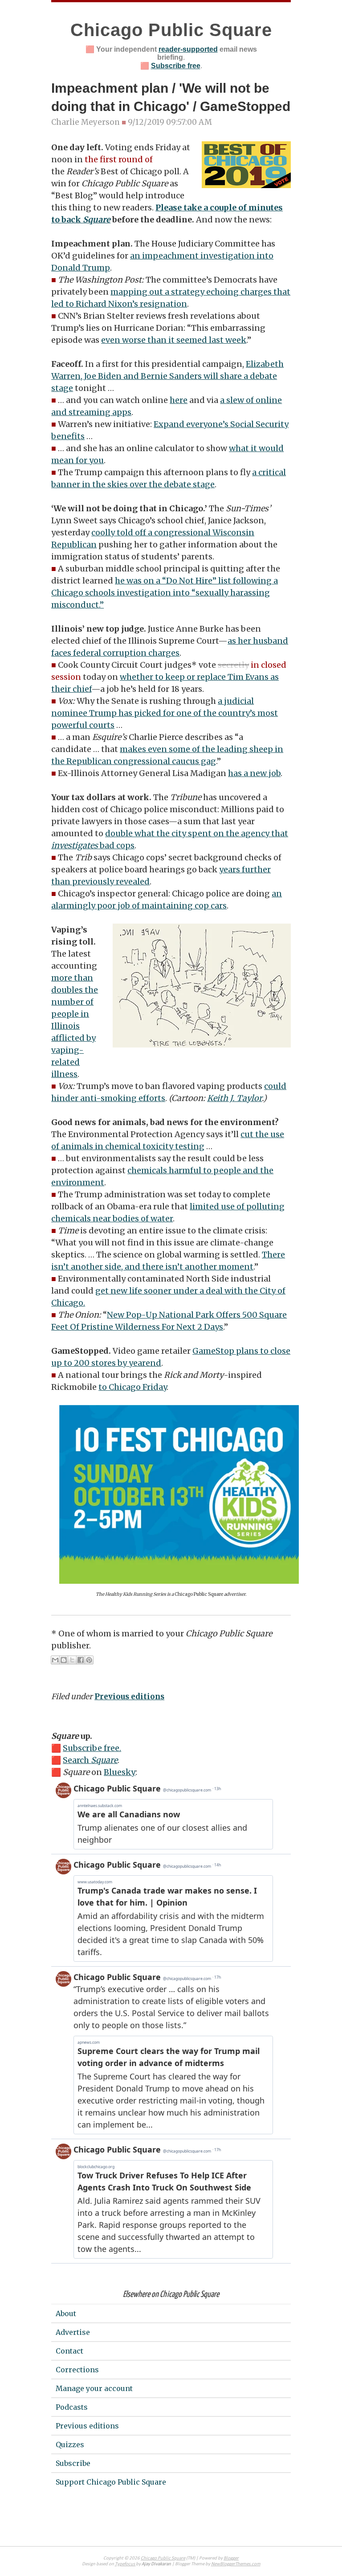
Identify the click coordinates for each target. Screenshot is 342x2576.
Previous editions (129, 1697)
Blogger (231, 2558)
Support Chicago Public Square (111, 2482)
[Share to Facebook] (81, 1660)
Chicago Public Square (171, 30)
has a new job (254, 773)
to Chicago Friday (132, 1387)
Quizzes (70, 2445)
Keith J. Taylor (234, 1098)
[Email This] (55, 1660)
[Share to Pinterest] (89, 1660)
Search (90, 1760)
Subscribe (73, 2463)
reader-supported (188, 49)
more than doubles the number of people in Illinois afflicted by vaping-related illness (75, 1026)
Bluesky (120, 1772)
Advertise (73, 2332)
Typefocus (125, 2564)
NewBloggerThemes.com (236, 2564)
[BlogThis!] (64, 1660)
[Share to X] (72, 1660)
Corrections (77, 2370)
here (179, 400)
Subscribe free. (92, 1748)
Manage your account (94, 2388)
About (66, 2313)
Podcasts (72, 2407)
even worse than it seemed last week (174, 340)
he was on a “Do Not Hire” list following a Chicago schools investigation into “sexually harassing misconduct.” (165, 593)
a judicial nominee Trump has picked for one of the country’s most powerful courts (165, 713)
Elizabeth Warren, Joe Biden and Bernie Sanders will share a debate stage (167, 376)
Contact (69, 2351)
